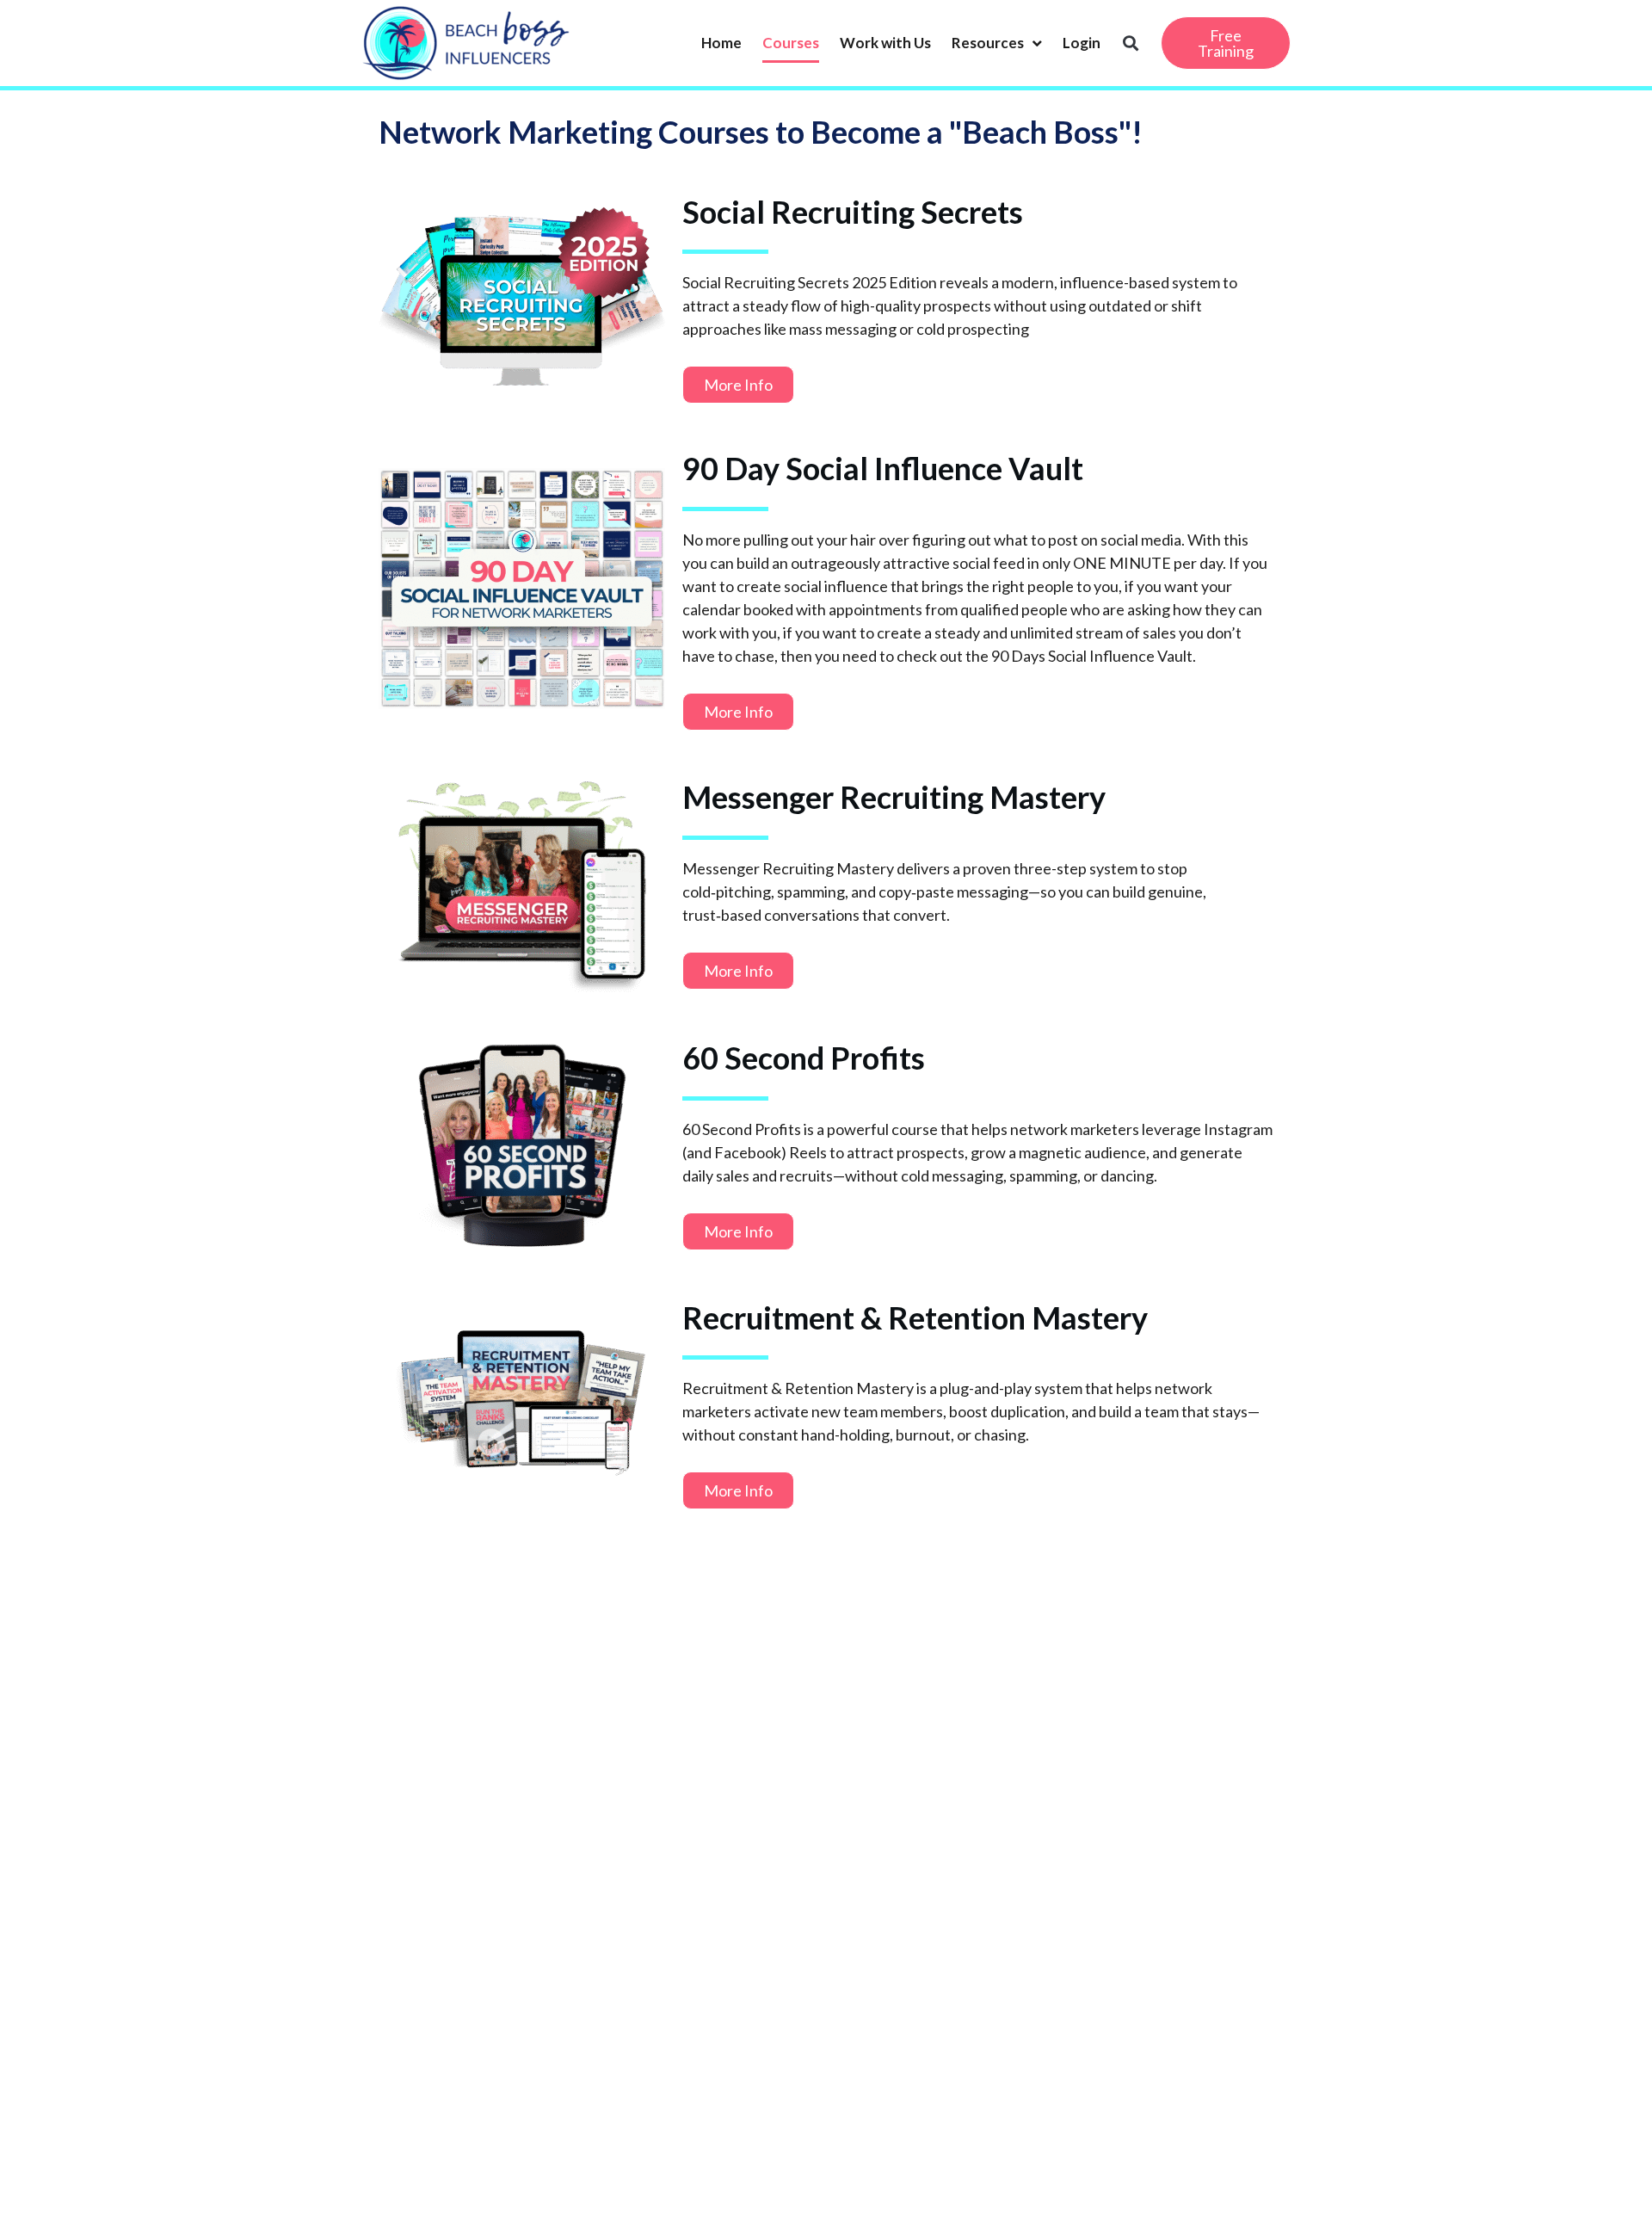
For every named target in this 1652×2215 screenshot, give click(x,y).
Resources (988, 43)
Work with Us (885, 43)
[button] (1130, 43)
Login (1082, 43)
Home (721, 43)
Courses (791, 43)
